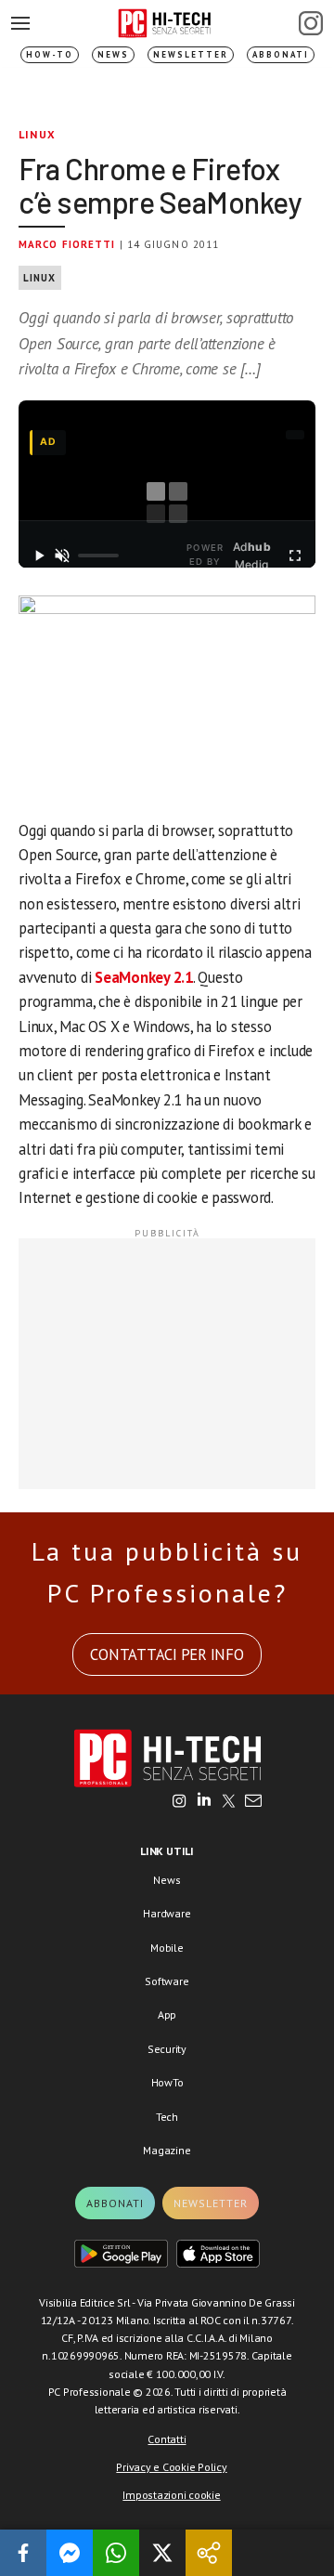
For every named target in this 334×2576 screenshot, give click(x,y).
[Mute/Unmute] (63, 556)
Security (167, 2049)
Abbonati (281, 54)
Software (167, 1981)
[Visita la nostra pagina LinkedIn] (204, 1802)
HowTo (167, 2082)
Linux (37, 134)
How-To (50, 54)
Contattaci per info (167, 1654)
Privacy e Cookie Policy (171, 2467)
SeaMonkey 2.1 (144, 977)
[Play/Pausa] (39, 556)
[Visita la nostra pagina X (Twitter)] (229, 1802)
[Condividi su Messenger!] (70, 2553)
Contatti (167, 2439)
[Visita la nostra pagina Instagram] (180, 1802)
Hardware (167, 1913)
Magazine (167, 2150)
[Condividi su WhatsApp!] (116, 2553)
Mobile (167, 1948)
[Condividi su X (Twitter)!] (162, 2553)
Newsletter (191, 54)
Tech (167, 2117)
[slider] (98, 556)
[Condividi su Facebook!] (23, 2553)
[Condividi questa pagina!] (209, 2553)
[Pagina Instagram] (311, 23)
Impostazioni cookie (171, 2495)
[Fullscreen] (295, 556)
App (167, 2014)
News (113, 54)
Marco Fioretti (67, 244)
